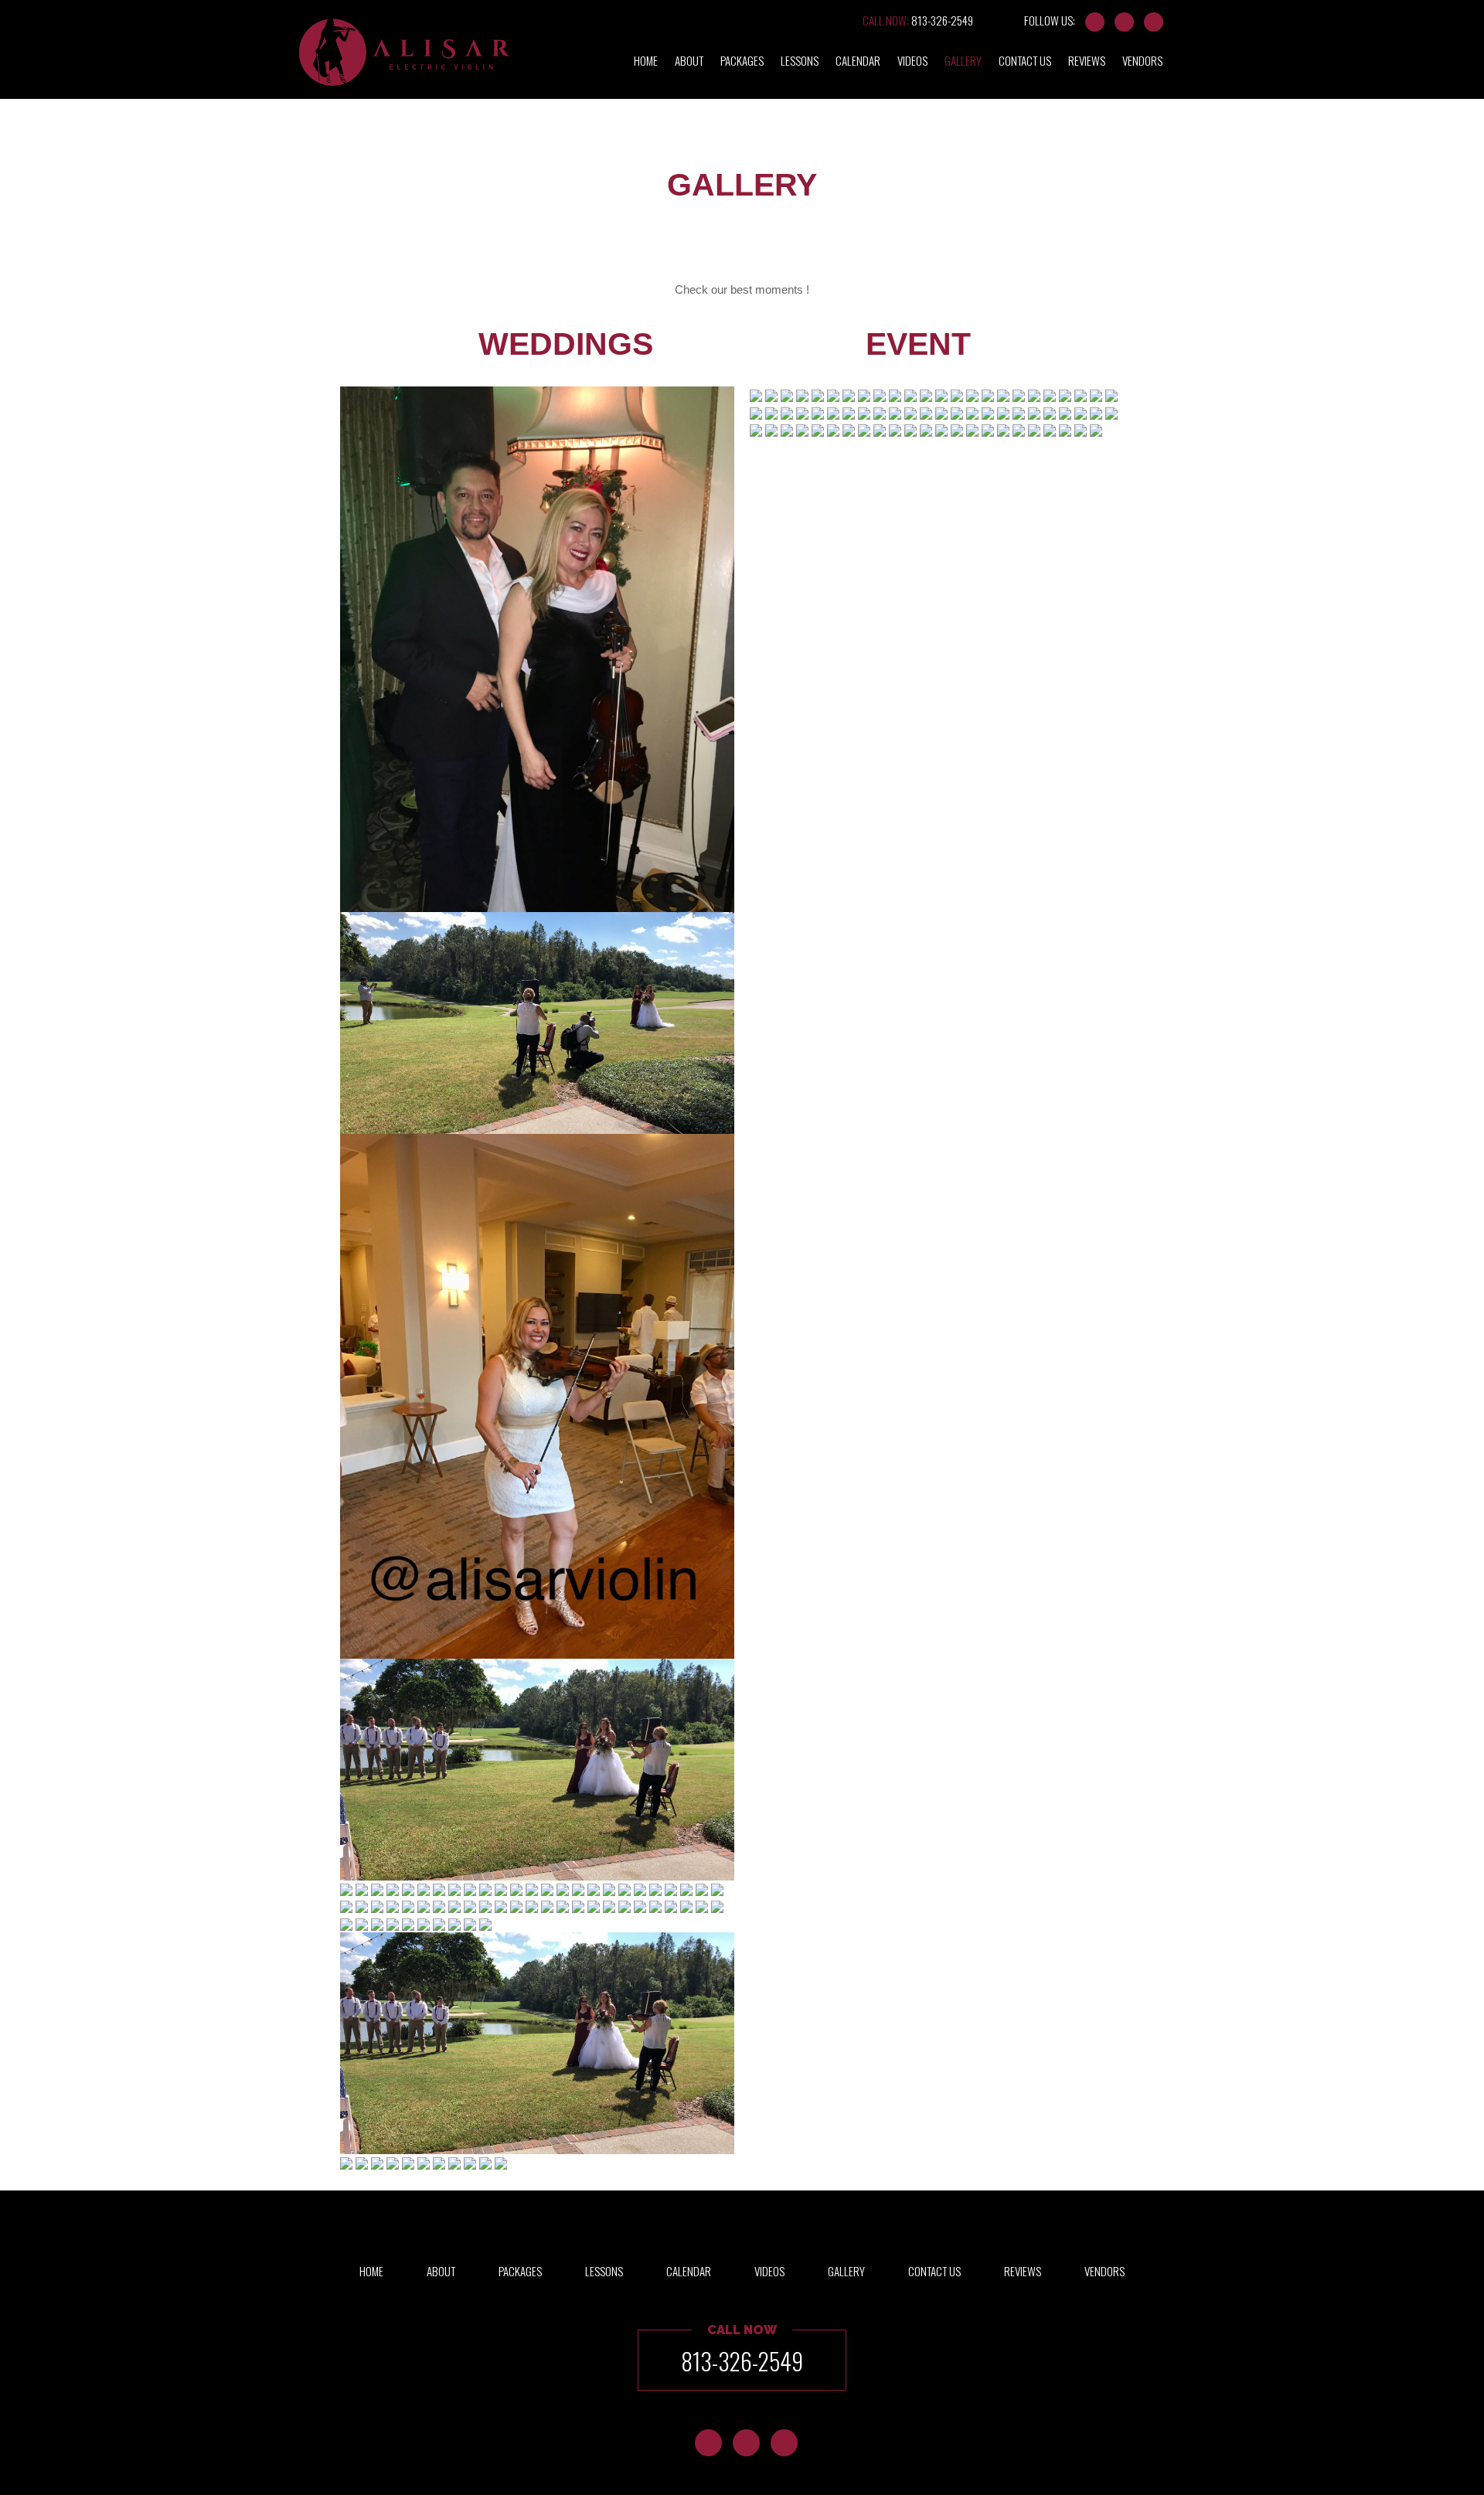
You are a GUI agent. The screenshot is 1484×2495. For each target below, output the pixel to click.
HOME (646, 60)
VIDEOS (912, 60)
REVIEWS (1087, 60)
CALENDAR (858, 60)
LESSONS (800, 60)
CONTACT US (1025, 60)
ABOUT (689, 60)
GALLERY (963, 60)
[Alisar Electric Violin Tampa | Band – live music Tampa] (405, 65)
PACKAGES (742, 60)
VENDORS (1142, 60)
